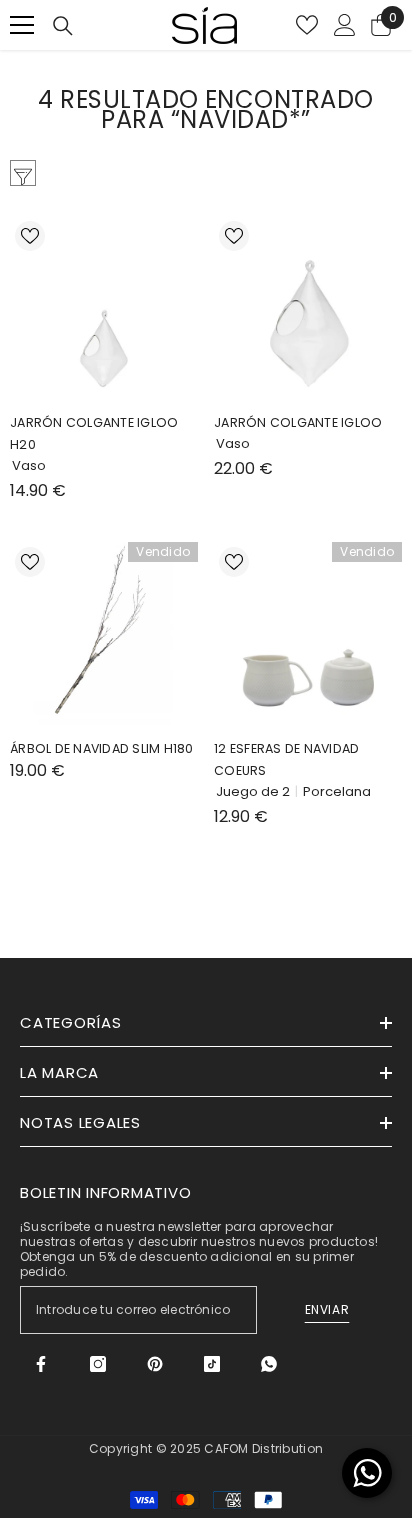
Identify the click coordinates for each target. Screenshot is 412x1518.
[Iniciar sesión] (345, 25)
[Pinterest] (155, 1364)
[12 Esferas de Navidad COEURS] (308, 636)
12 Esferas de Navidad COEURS (286, 759)
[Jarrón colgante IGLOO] (308, 310)
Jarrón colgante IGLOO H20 (94, 433)
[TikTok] (212, 1364)
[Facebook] (41, 1364)
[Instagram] (98, 1364)
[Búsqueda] (63, 26)
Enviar (327, 1309)
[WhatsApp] (269, 1364)
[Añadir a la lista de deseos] (30, 236)
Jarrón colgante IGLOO (298, 422)
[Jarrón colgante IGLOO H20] (104, 310)
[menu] (22, 25)
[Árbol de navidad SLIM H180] (104, 636)
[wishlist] (307, 25)
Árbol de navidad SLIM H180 (102, 748)
